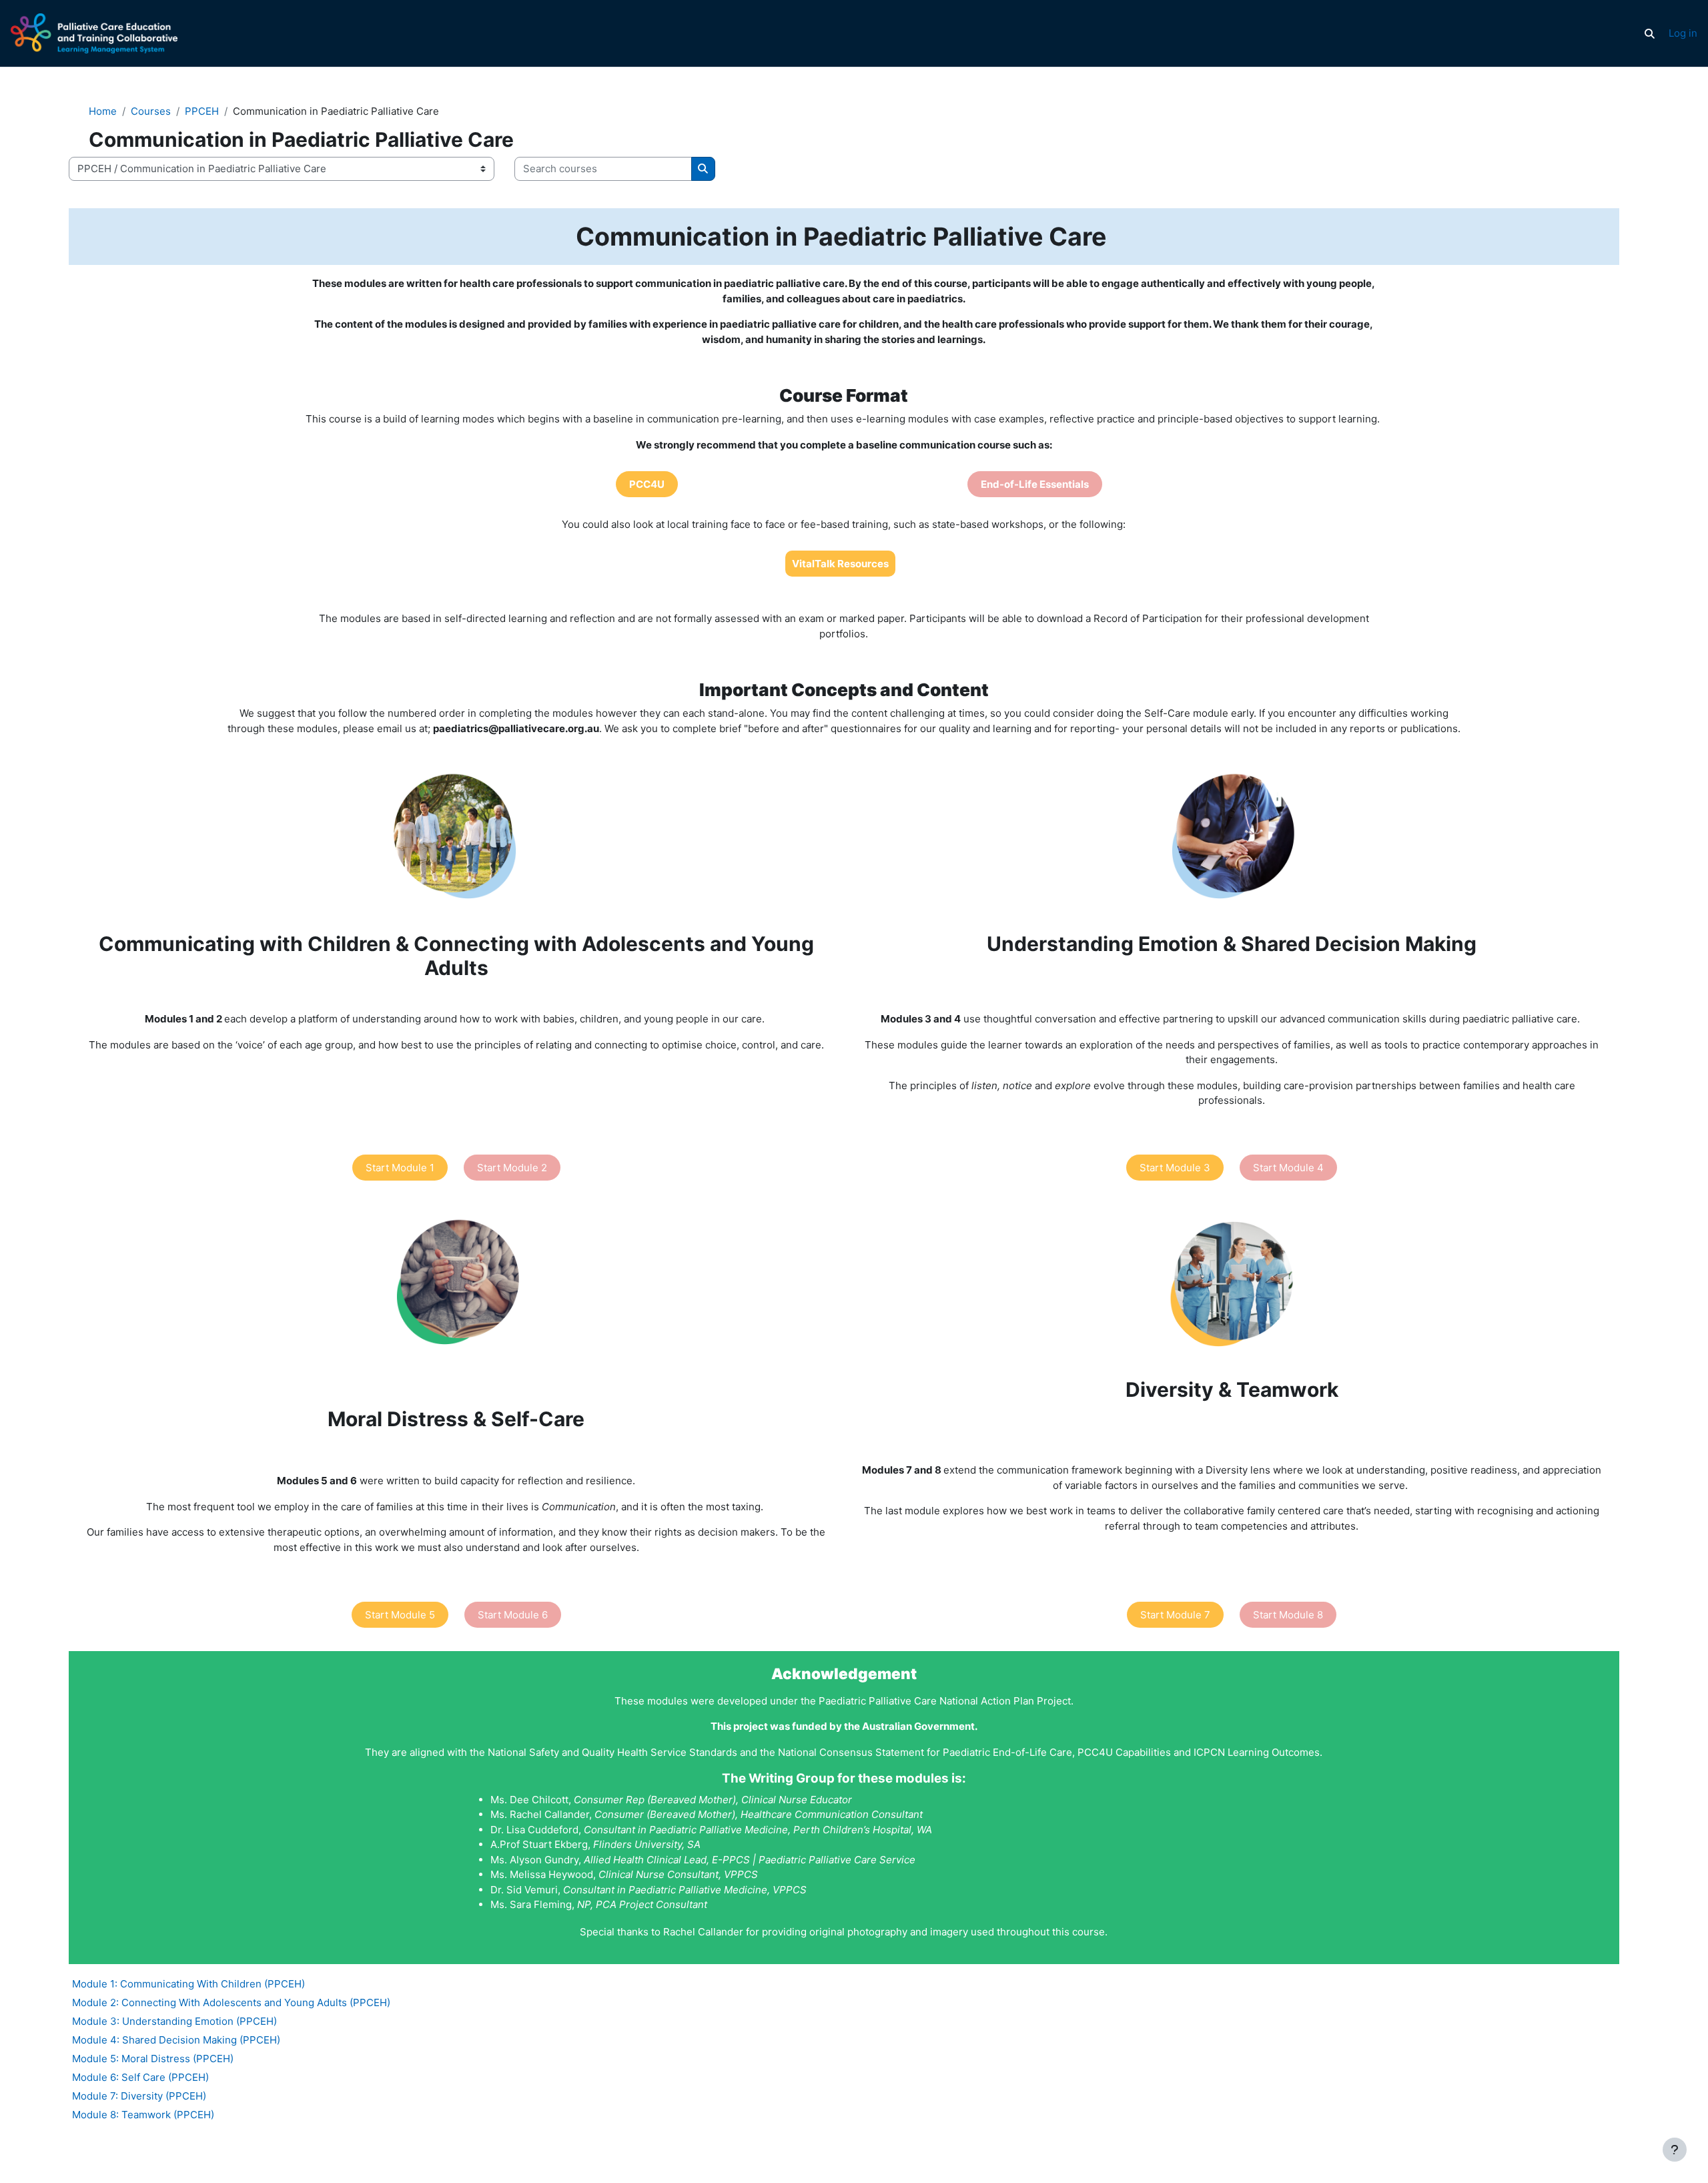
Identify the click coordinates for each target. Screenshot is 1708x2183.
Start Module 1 (400, 1168)
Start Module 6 (513, 1615)
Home (103, 111)
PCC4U (647, 484)
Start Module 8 (1288, 1615)
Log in (1683, 33)
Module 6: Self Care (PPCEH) (140, 2077)
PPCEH (202, 111)
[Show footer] (1675, 2150)
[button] (1649, 33)
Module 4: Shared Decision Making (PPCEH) (176, 2040)
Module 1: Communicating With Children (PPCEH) (188, 1984)
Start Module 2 (512, 1168)
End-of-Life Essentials (1035, 484)
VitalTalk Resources (840, 564)
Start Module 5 (400, 1615)
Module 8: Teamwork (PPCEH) (143, 2115)
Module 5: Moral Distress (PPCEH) (153, 2059)
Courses (151, 111)
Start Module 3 (1175, 1168)
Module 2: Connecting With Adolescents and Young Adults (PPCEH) (231, 2002)
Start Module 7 (1175, 1615)
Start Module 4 (1288, 1168)
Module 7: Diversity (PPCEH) (139, 2096)
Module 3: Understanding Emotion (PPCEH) (174, 2021)
